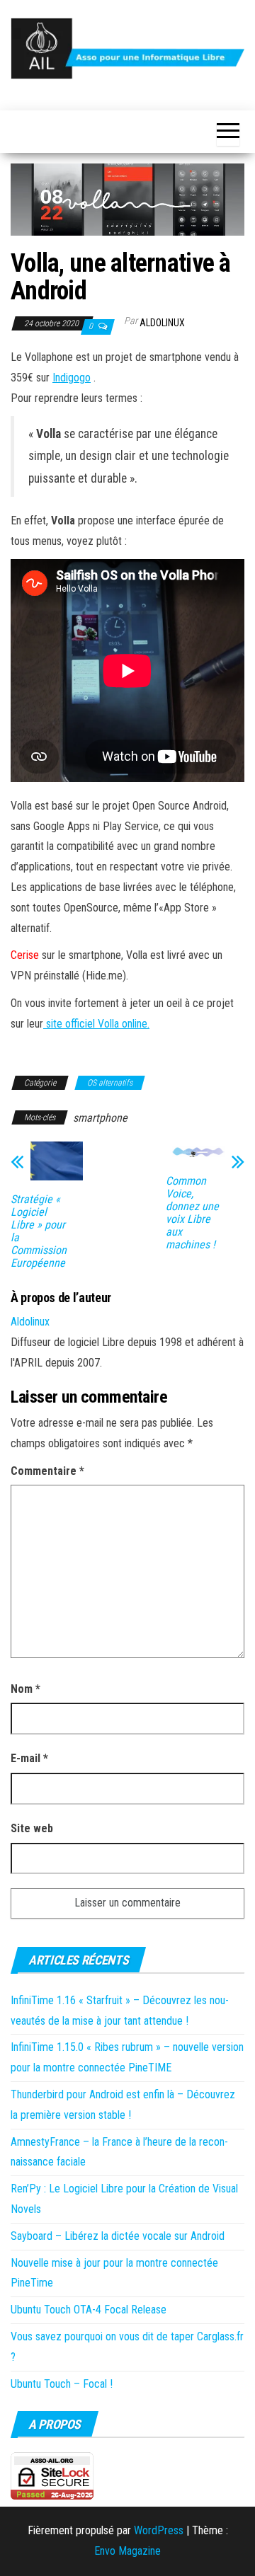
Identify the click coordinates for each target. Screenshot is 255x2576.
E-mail (29, 1758)
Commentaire (47, 1471)
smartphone (100, 1118)
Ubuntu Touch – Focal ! (62, 2384)
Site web (32, 1828)
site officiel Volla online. (96, 1024)
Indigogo (72, 378)
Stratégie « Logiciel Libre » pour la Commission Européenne (39, 1231)
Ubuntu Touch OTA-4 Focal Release (89, 2310)
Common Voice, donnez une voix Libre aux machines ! (192, 1213)
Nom (25, 1689)
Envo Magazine (127, 2551)
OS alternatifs (110, 1083)
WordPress (159, 2530)
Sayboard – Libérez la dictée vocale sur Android (118, 2236)
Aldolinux (162, 323)
